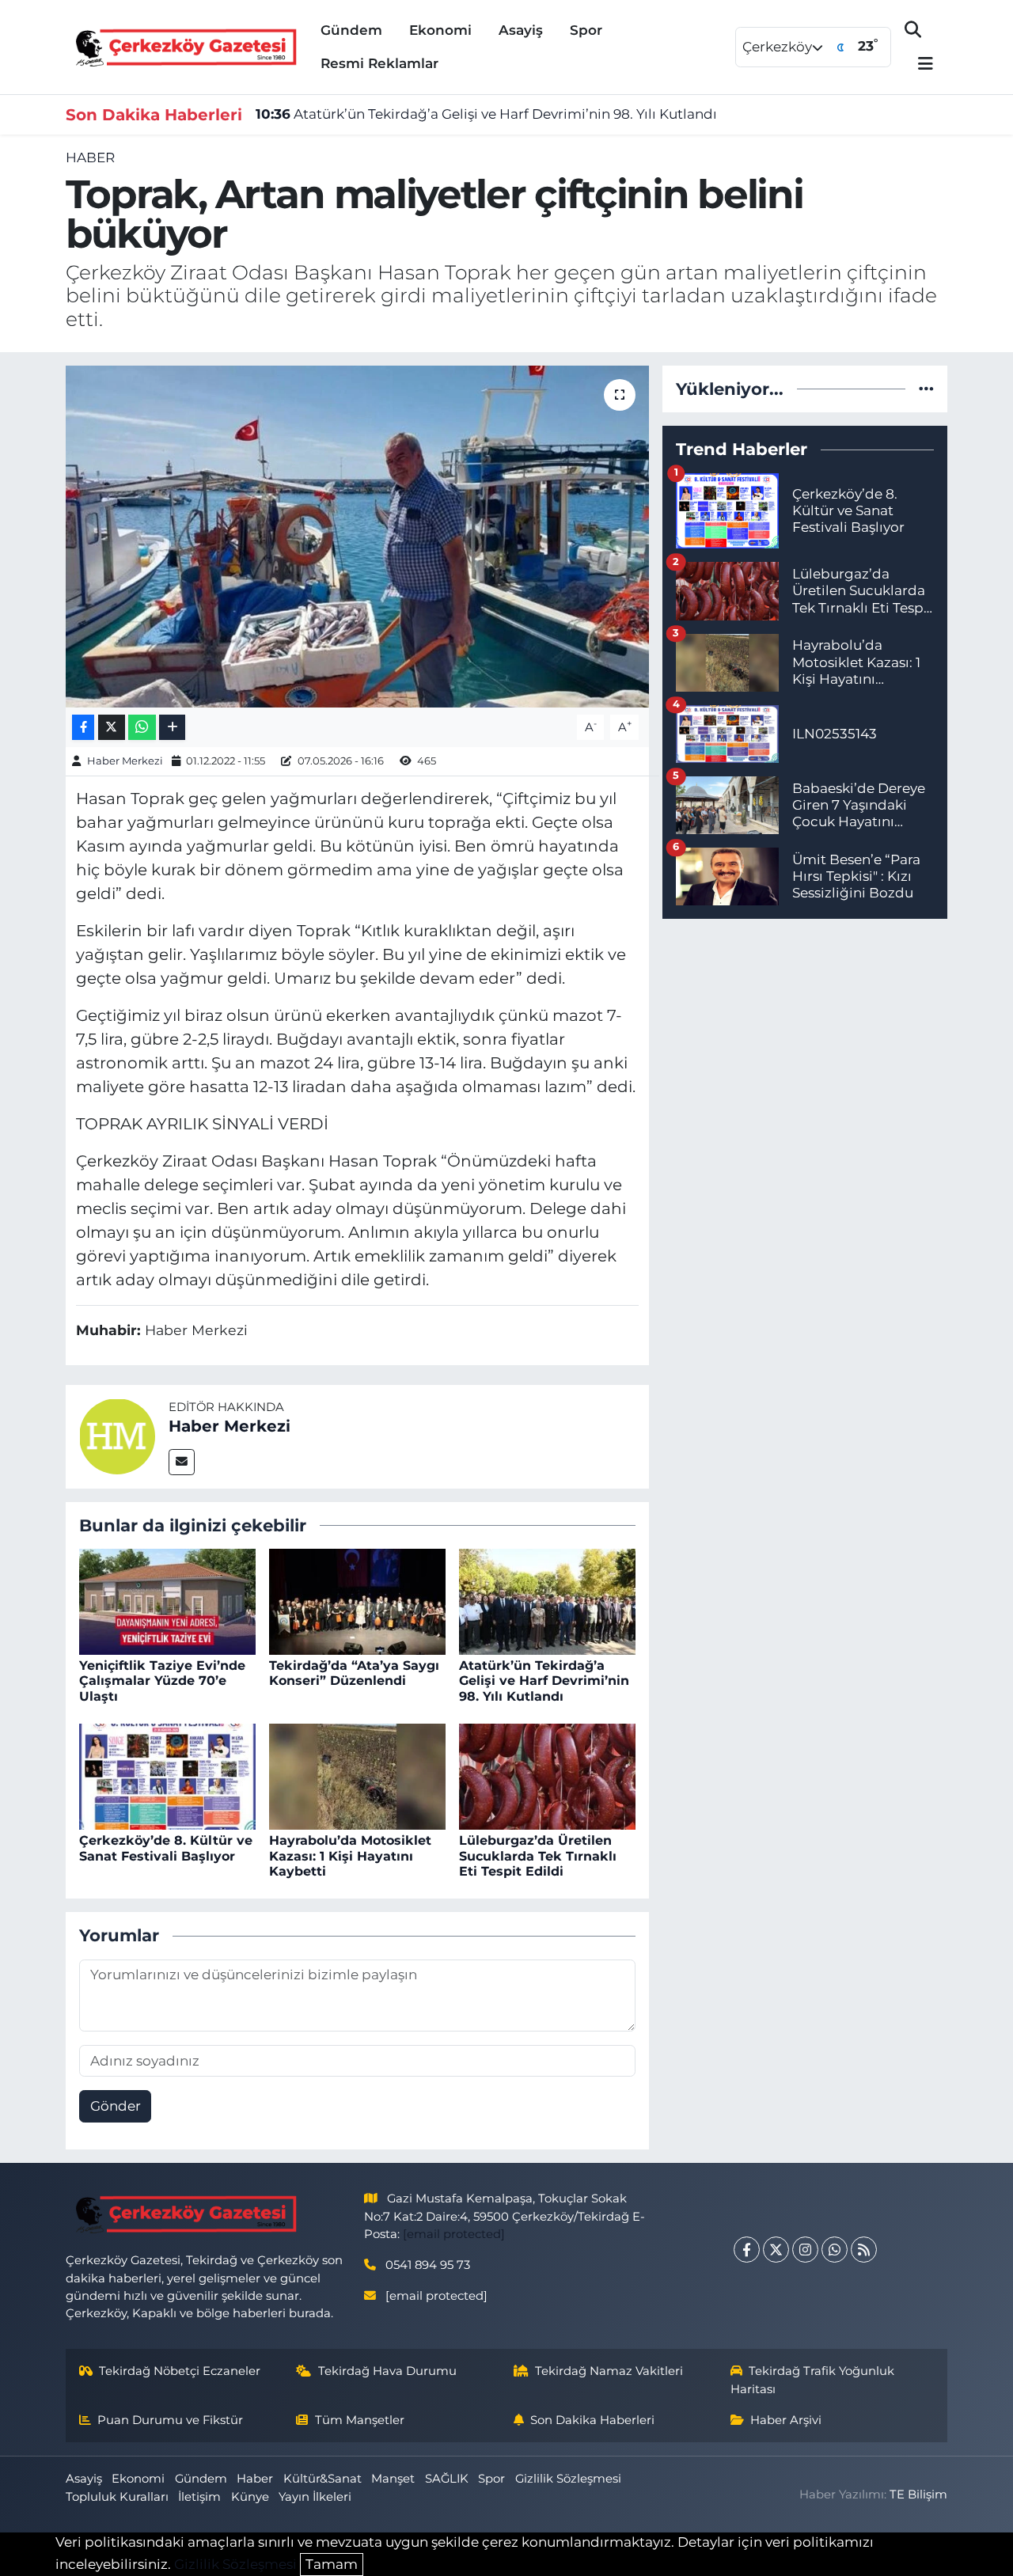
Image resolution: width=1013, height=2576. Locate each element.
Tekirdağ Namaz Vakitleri (609, 2371)
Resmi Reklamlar (379, 63)
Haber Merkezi (125, 761)
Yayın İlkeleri (315, 2497)
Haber (90, 157)
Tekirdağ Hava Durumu (387, 2371)
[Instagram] (805, 2250)
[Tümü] (926, 389)
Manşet (393, 2479)
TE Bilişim (918, 2494)
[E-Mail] (182, 1462)
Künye (250, 2497)
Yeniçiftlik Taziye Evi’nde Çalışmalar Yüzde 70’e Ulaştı (162, 1681)
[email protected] (454, 2234)
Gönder (116, 2106)
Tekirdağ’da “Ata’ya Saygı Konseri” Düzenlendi (354, 1673)
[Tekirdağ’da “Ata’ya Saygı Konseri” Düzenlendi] (357, 1600)
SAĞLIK (447, 2479)
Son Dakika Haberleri (592, 2420)
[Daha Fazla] (172, 728)
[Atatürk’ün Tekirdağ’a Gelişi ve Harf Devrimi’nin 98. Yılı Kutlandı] (547, 1600)
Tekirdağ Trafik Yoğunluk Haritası (813, 2380)
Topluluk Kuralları (117, 2497)
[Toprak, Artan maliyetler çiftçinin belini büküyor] (357, 537)
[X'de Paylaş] (112, 728)
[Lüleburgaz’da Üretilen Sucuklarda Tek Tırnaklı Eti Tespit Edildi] (547, 1776)
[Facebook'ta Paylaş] (83, 728)
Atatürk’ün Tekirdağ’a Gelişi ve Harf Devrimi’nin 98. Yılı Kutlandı (486, 114)
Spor (586, 30)
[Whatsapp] (835, 2250)
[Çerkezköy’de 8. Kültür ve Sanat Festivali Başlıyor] (167, 1776)
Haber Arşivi (786, 2420)
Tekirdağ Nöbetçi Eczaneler (180, 2371)
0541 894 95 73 (428, 2265)
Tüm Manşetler (360, 2420)
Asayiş (521, 30)
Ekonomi (440, 30)
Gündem (351, 30)
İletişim (199, 2497)
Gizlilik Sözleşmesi (568, 2479)
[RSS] (864, 2250)
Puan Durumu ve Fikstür (170, 2420)
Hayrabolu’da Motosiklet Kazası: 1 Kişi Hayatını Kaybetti (350, 1855)
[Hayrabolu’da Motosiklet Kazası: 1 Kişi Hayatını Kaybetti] (357, 1776)
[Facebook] (747, 2250)
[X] (776, 2250)
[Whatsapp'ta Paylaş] (142, 728)
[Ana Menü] (919, 64)
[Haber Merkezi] (117, 1436)
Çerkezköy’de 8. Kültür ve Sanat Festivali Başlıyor (166, 1848)
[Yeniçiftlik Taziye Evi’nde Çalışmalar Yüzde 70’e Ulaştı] (167, 1600)
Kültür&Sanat (322, 2479)
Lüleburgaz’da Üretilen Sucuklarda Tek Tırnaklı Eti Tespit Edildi (538, 1855)
